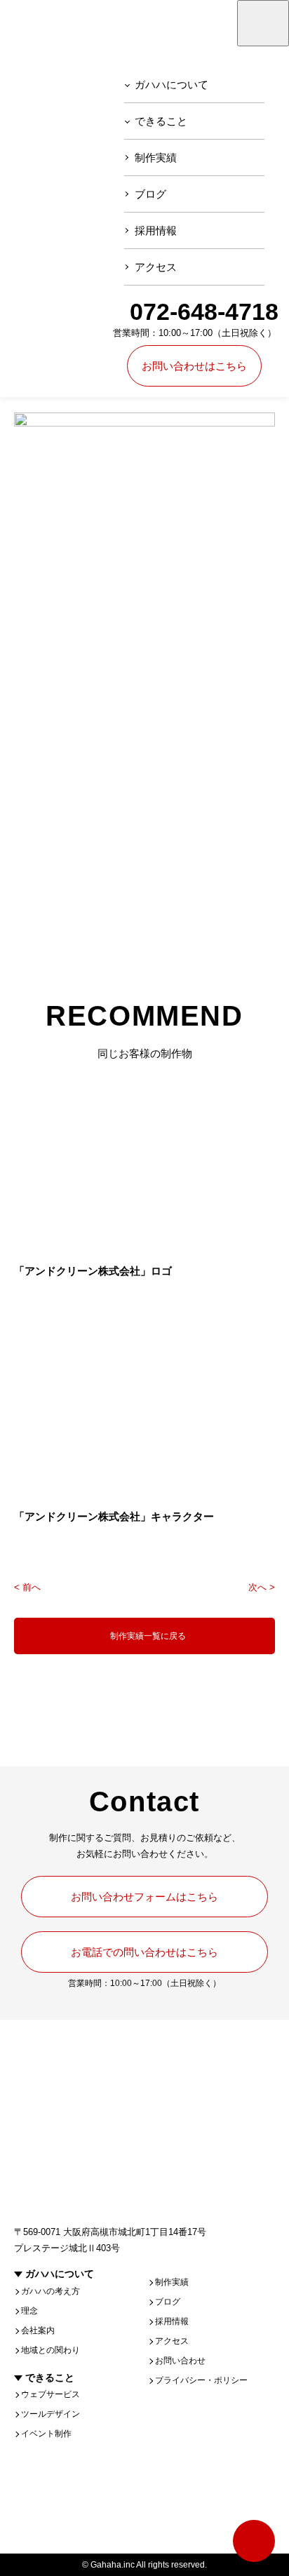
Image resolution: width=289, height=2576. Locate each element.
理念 (29, 2311)
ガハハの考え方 (51, 2291)
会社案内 (38, 2330)
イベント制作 (46, 2434)
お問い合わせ (180, 2361)
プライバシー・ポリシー (201, 2380)
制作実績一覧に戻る (148, 1636)
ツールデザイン (51, 2414)
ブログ (150, 194)
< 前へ (27, 1587)
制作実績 (156, 157)
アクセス (156, 267)
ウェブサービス (51, 2394)
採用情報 (156, 230)
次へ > (262, 1587)
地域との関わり (51, 2350)
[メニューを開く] (263, 23)
